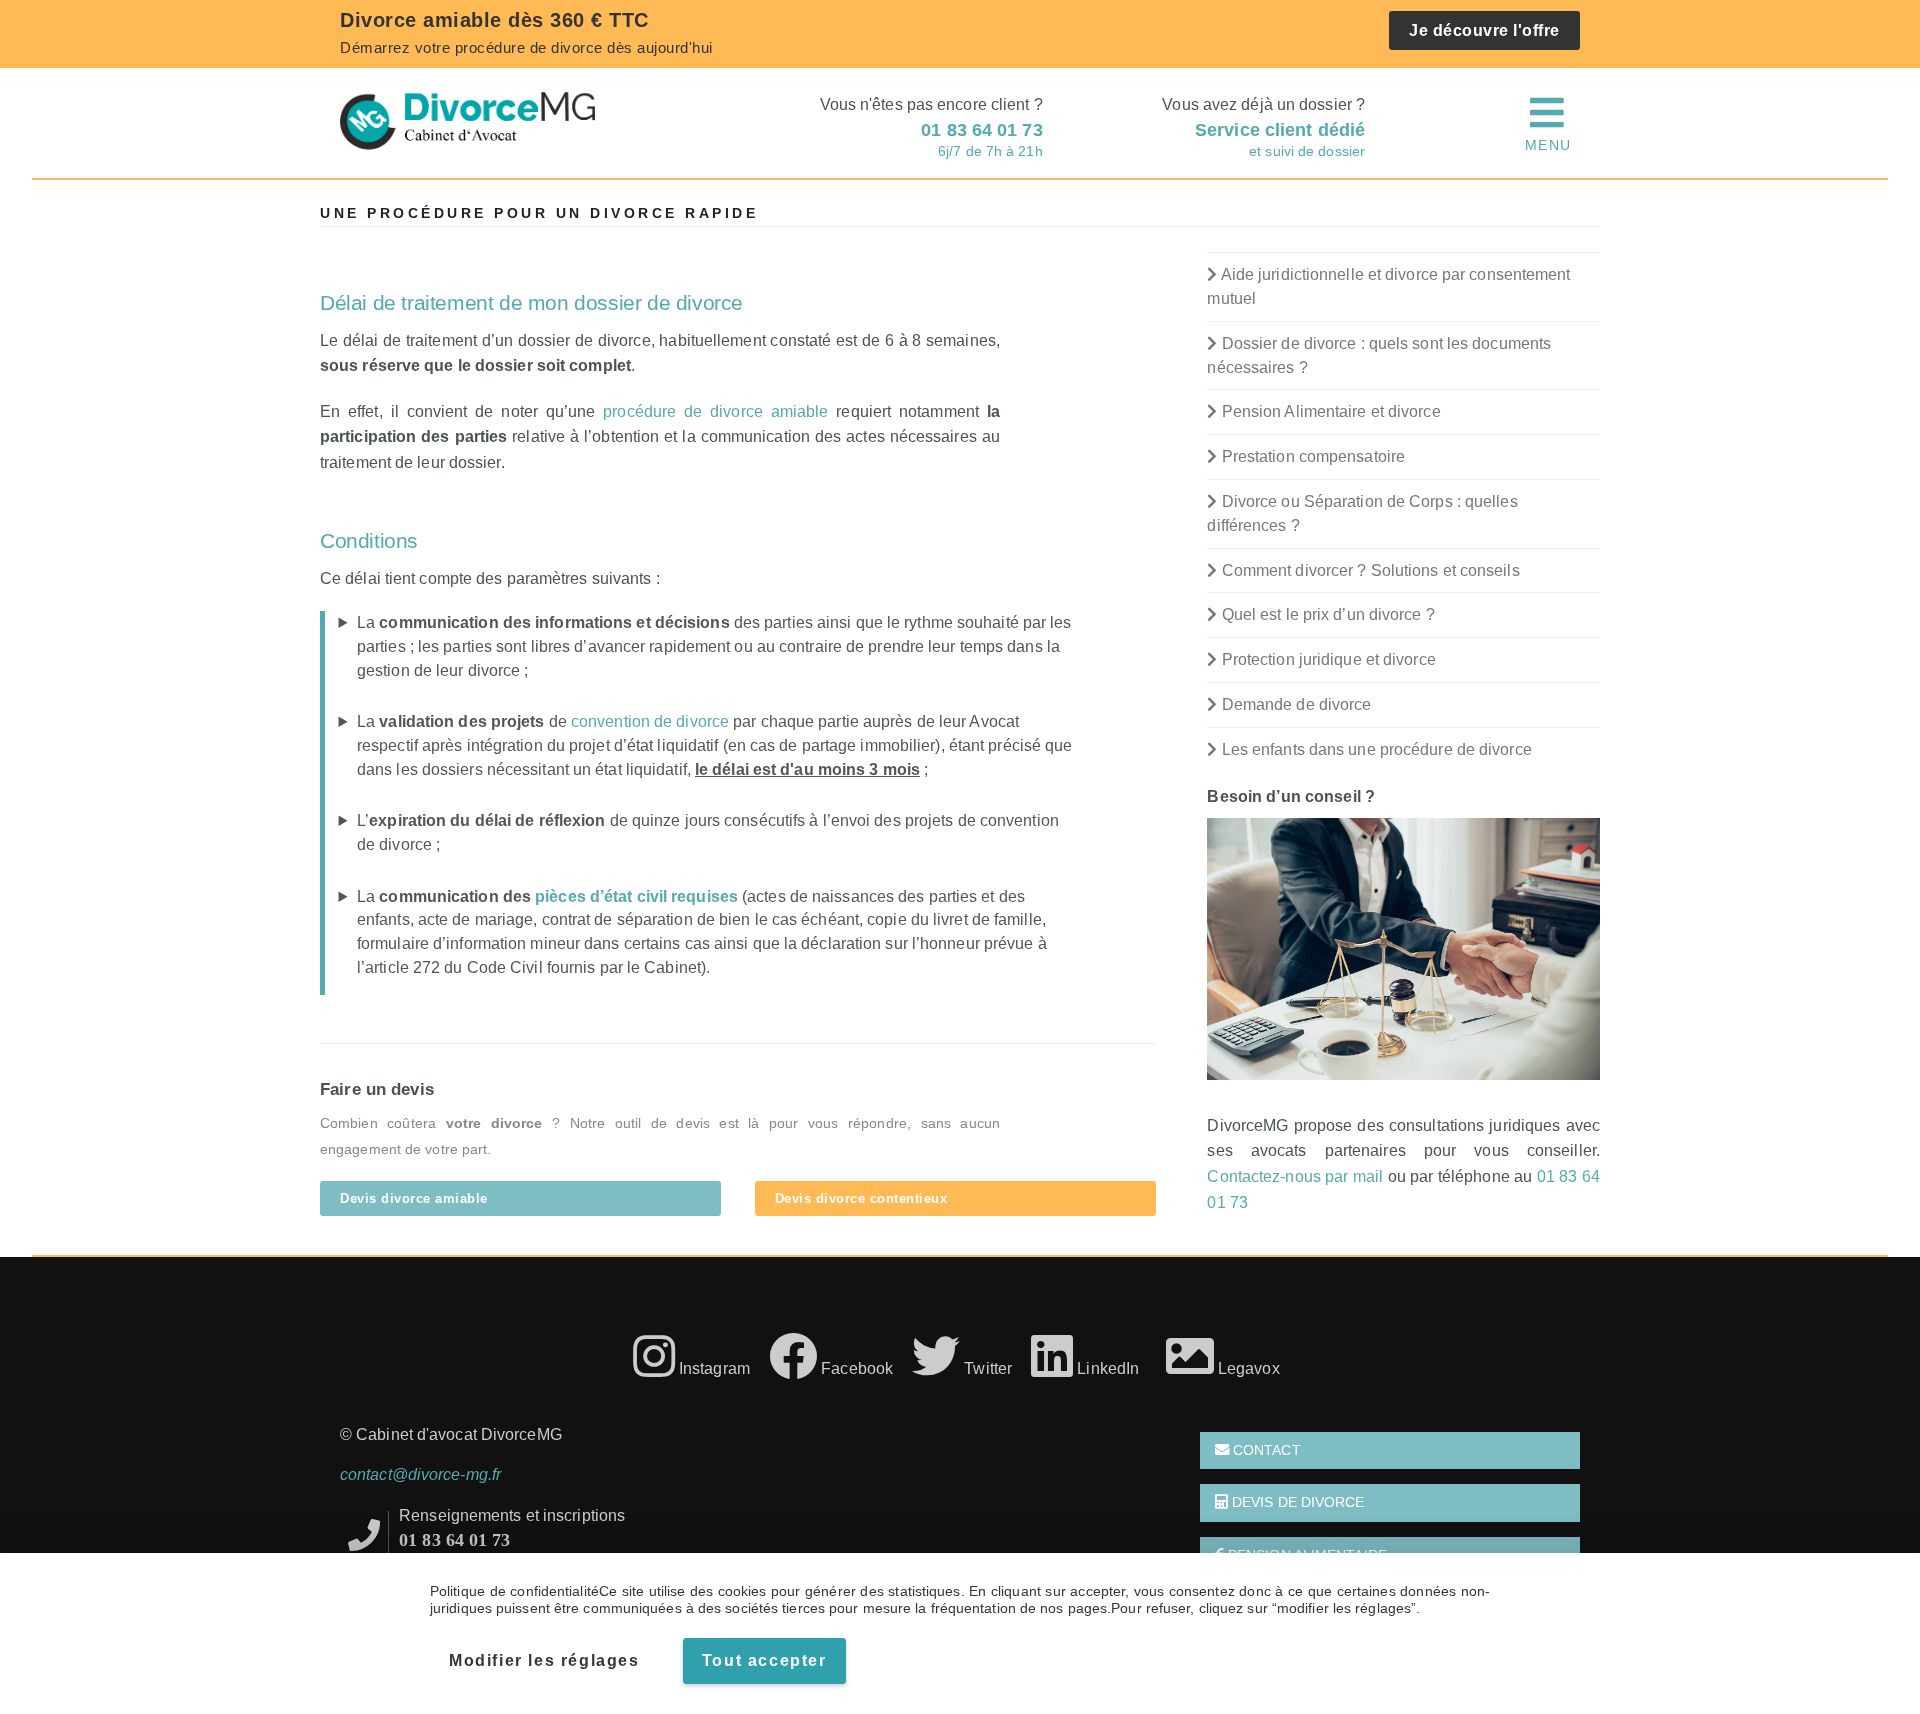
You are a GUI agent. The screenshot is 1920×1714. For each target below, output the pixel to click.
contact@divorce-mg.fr (420, 1474)
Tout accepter (764, 1660)
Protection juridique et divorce (1326, 659)
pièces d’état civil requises (636, 896)
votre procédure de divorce (509, 47)
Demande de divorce (1294, 704)
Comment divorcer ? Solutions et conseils (1368, 570)
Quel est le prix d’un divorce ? (1326, 614)
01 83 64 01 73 (454, 1540)
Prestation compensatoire (1311, 456)
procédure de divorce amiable (715, 411)
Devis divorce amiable (414, 1198)
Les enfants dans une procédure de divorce (1374, 749)
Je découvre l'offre (1484, 30)
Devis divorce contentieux (861, 1198)
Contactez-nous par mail (1295, 1176)
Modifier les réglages (544, 1660)
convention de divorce (650, 721)
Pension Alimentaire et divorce (1329, 411)
